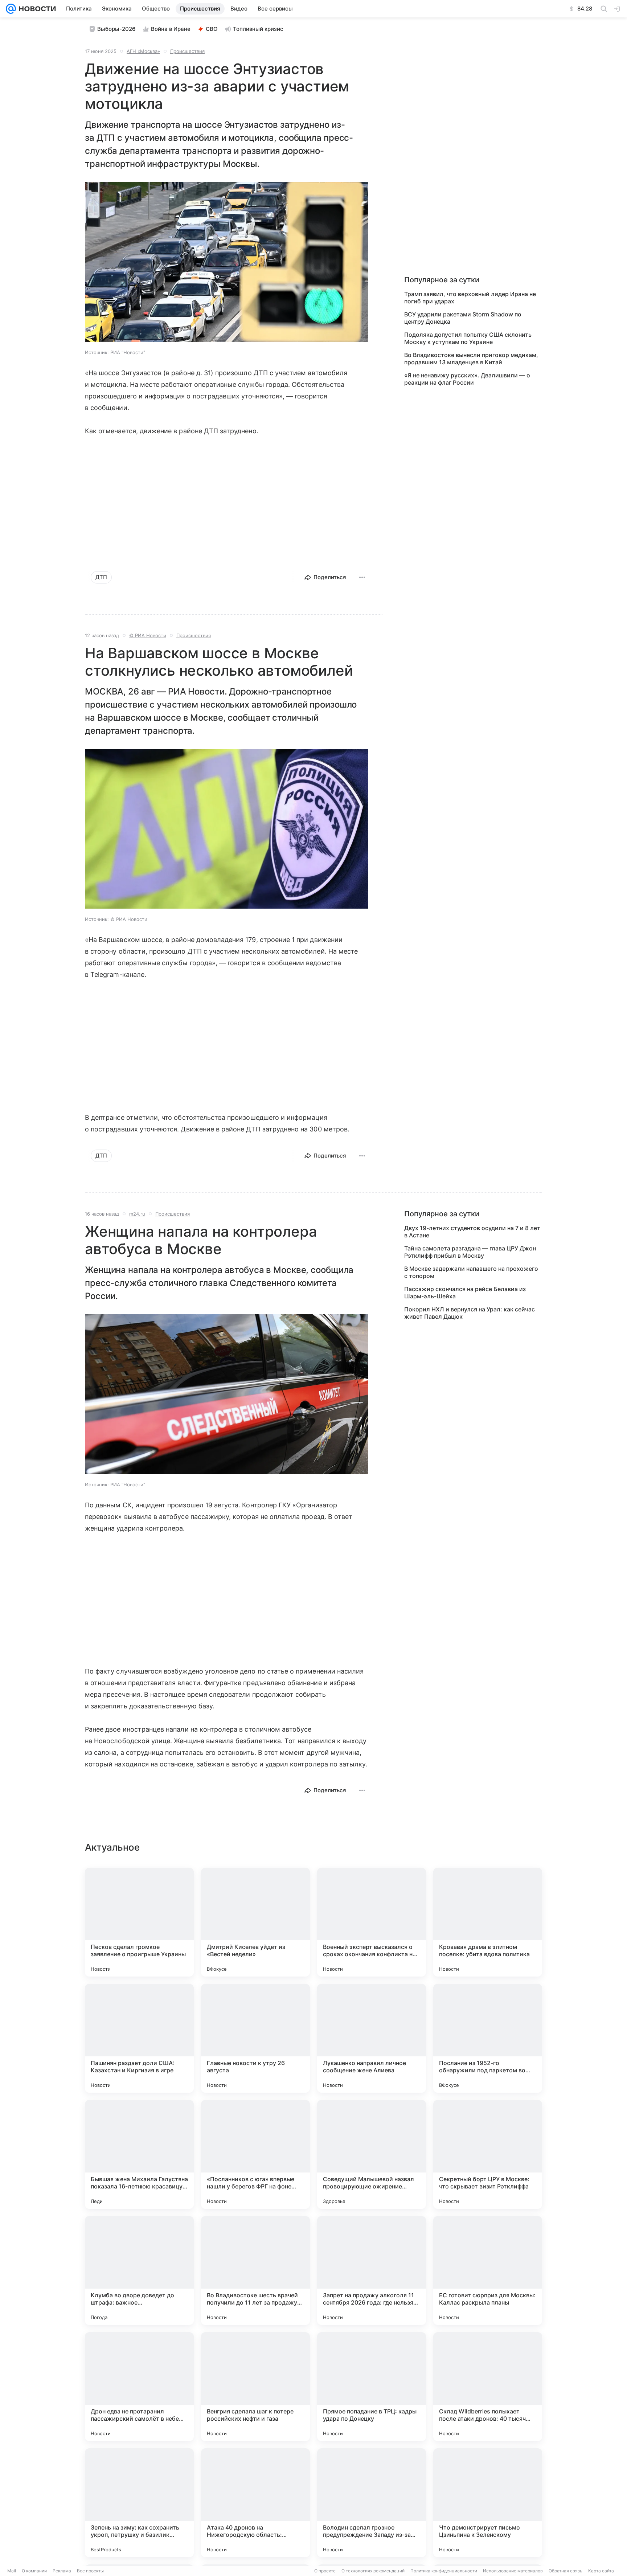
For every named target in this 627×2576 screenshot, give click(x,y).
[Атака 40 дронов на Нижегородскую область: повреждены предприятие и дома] (255, 2503)
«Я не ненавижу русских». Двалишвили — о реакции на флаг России (467, 379)
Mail (12, 2571)
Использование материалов (513, 2571)
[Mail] (11, 9)
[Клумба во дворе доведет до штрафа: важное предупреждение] (139, 2270)
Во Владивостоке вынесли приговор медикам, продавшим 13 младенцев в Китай (471, 359)
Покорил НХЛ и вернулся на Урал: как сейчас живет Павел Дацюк (470, 1313)
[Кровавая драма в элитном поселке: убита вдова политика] (488, 1922)
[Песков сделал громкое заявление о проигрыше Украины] (139, 1922)
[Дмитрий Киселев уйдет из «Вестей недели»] (255, 1922)
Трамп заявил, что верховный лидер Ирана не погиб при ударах (470, 298)
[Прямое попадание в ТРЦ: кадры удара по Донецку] (372, 2387)
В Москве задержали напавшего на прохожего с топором (471, 1272)
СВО (212, 29)
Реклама (62, 2571)
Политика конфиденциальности (444, 2571)
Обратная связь (565, 2571)
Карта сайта (601, 2571)
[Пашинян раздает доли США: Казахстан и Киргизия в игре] (139, 2038)
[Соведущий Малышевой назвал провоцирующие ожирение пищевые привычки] (372, 2154)
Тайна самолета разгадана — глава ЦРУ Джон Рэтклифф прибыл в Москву (470, 1252)
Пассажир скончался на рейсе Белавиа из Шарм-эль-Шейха (465, 1293)
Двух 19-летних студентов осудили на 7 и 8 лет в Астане (472, 1232)
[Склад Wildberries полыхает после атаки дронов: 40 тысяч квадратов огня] (488, 2387)
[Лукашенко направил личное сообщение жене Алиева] (372, 2038)
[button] (226, 263)
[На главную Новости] (36, 9)
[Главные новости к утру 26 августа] (255, 2038)
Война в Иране (171, 29)
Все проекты (90, 2571)
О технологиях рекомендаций (373, 2571)
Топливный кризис (258, 29)
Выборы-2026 (116, 29)
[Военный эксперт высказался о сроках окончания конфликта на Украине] (372, 1922)
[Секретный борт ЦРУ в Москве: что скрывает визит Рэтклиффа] (488, 2154)
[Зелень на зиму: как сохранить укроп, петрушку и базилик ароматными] (139, 2503)
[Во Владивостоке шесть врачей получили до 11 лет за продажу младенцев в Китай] (255, 2270)
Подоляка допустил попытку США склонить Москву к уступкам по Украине (468, 338)
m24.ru (137, 1214)
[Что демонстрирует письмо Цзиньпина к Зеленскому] (488, 2503)
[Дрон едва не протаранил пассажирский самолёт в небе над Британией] (139, 2387)
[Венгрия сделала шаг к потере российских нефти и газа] (255, 2387)
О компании (34, 2571)
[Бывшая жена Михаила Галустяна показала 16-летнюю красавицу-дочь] (139, 2154)
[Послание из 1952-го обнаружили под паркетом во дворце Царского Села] (488, 2038)
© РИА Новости (148, 635)
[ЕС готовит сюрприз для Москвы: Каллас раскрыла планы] (488, 2270)
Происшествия (187, 51)
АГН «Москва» (143, 51)
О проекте (325, 2571)
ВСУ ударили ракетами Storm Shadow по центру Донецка (463, 318)
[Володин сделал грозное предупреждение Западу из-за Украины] (372, 2503)
